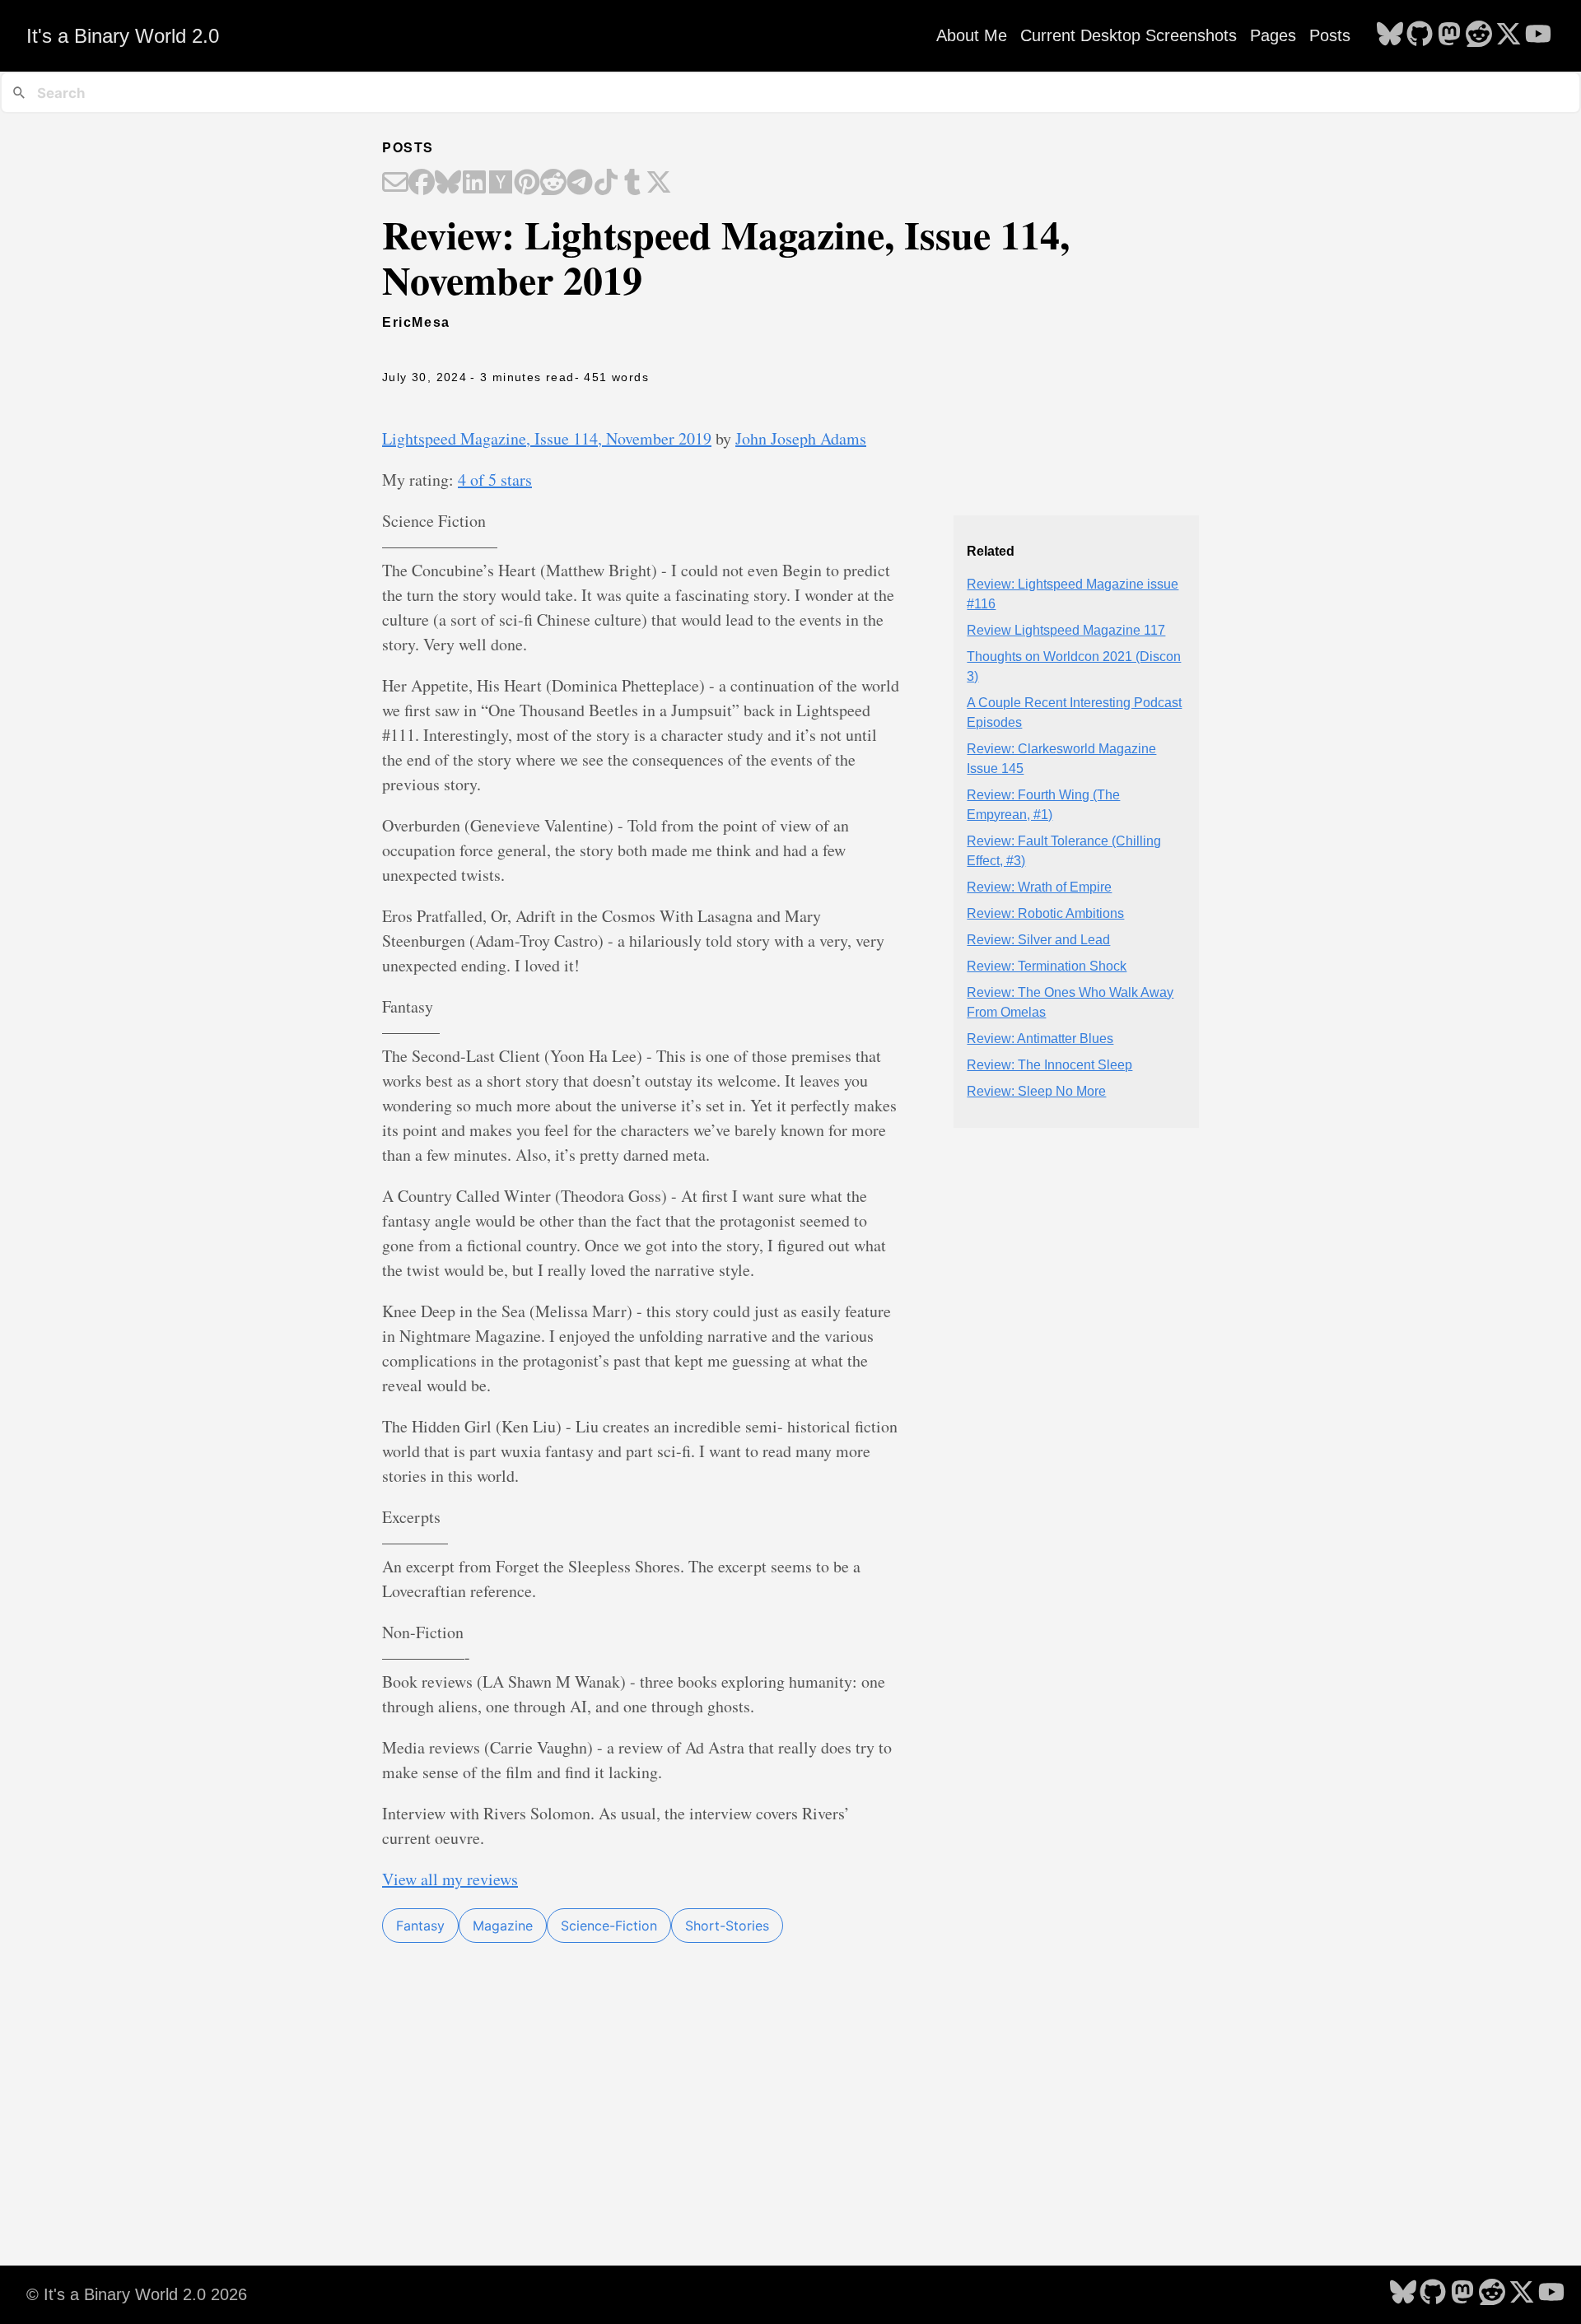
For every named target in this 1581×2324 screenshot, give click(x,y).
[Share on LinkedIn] (474, 184)
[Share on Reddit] (553, 184)
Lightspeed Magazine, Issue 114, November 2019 (547, 438)
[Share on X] (659, 184)
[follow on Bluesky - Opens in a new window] (1390, 35)
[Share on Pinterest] (527, 184)
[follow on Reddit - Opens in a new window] (1479, 35)
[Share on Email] (395, 184)
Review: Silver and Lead (1038, 940)
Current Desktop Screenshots (1129, 35)
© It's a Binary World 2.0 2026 (137, 2294)
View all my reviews (450, 1879)
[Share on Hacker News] (501, 184)
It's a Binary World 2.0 (123, 36)
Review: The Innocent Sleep (1049, 1065)
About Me (972, 35)
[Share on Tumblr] (632, 184)
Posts (1330, 35)
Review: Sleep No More (1036, 1091)
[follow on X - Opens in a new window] (1509, 35)
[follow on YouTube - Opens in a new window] (1538, 35)
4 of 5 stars (495, 480)
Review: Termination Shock (1047, 966)
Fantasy (420, 1926)
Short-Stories (727, 1926)
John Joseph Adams (801, 438)
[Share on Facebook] (422, 184)
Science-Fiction (609, 1926)
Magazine (503, 1926)
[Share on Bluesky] (448, 184)
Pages (1273, 35)
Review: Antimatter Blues (1040, 1039)
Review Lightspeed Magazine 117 (1066, 630)
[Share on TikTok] (606, 184)
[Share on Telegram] (580, 184)
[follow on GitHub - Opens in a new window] (1420, 35)
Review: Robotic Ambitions (1045, 913)
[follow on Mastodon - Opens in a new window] (1449, 35)
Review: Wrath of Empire (1039, 887)
